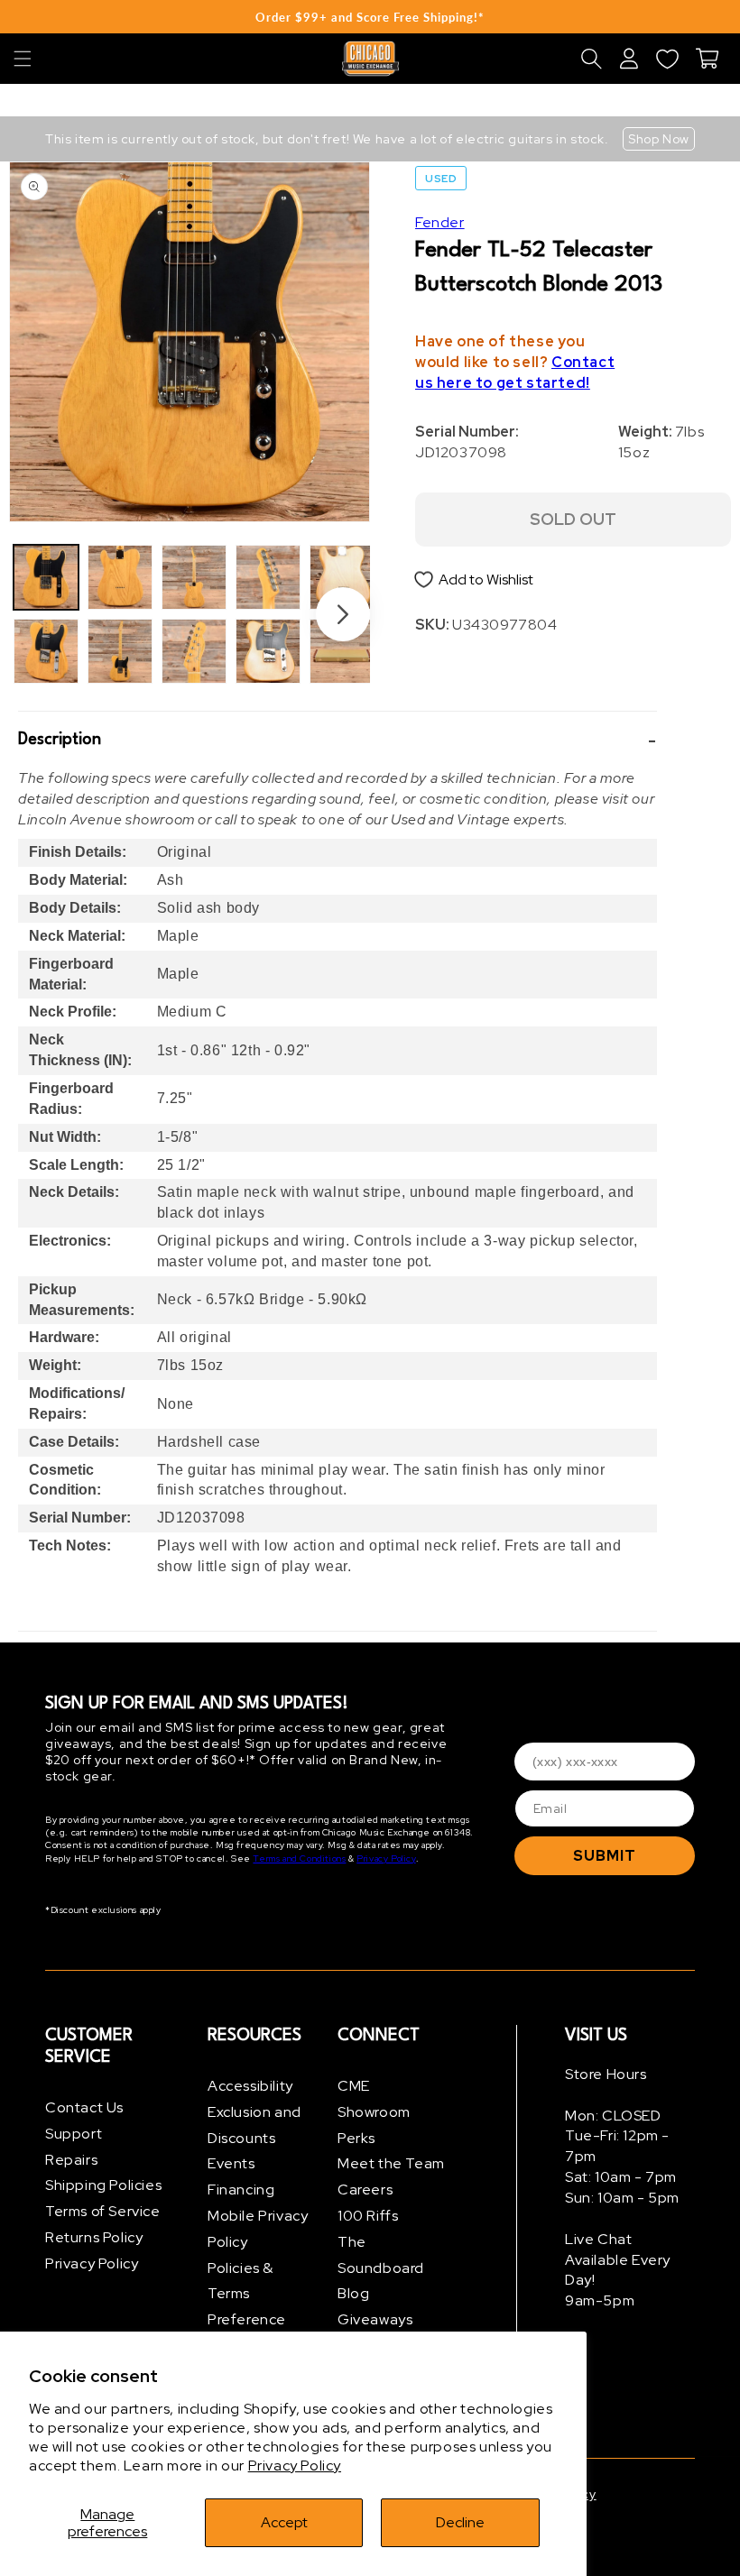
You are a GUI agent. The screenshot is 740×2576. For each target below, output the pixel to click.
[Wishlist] (667, 59)
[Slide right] (343, 614)
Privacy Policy (295, 2466)
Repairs (71, 2160)
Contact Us (84, 2107)
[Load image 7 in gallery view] (268, 577)
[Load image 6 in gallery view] (194, 651)
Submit (605, 1856)
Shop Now (659, 139)
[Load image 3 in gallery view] (120, 577)
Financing (241, 2190)
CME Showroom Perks (374, 2112)
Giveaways (375, 2319)
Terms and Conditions (299, 1858)
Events (231, 2163)
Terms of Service (103, 2211)
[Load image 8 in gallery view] (268, 651)
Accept (284, 2522)
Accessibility (250, 2086)
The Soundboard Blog (381, 2268)
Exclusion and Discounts (254, 2125)
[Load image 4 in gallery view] (120, 651)
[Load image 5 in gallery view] (194, 577)
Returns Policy (94, 2237)
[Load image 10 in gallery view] (342, 651)
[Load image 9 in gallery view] (342, 577)
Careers (365, 2190)
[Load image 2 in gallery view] (46, 651)
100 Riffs (368, 2216)
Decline (460, 2522)
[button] (23, 59)
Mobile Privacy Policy (258, 2229)
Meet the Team (391, 2163)
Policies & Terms (240, 2281)
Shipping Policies (103, 2185)
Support (74, 2134)
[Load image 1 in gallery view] (46, 577)
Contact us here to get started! (515, 373)
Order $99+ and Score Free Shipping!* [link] (370, 17)
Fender (440, 222)
